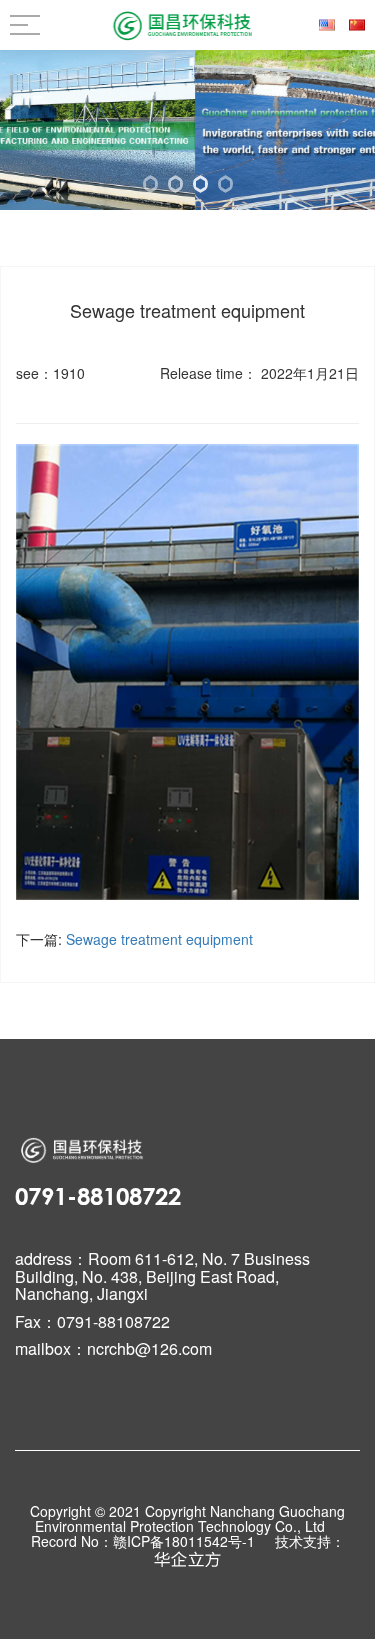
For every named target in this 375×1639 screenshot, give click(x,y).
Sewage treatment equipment (159, 939)
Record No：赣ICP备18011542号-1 (145, 1542)
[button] (150, 184)
